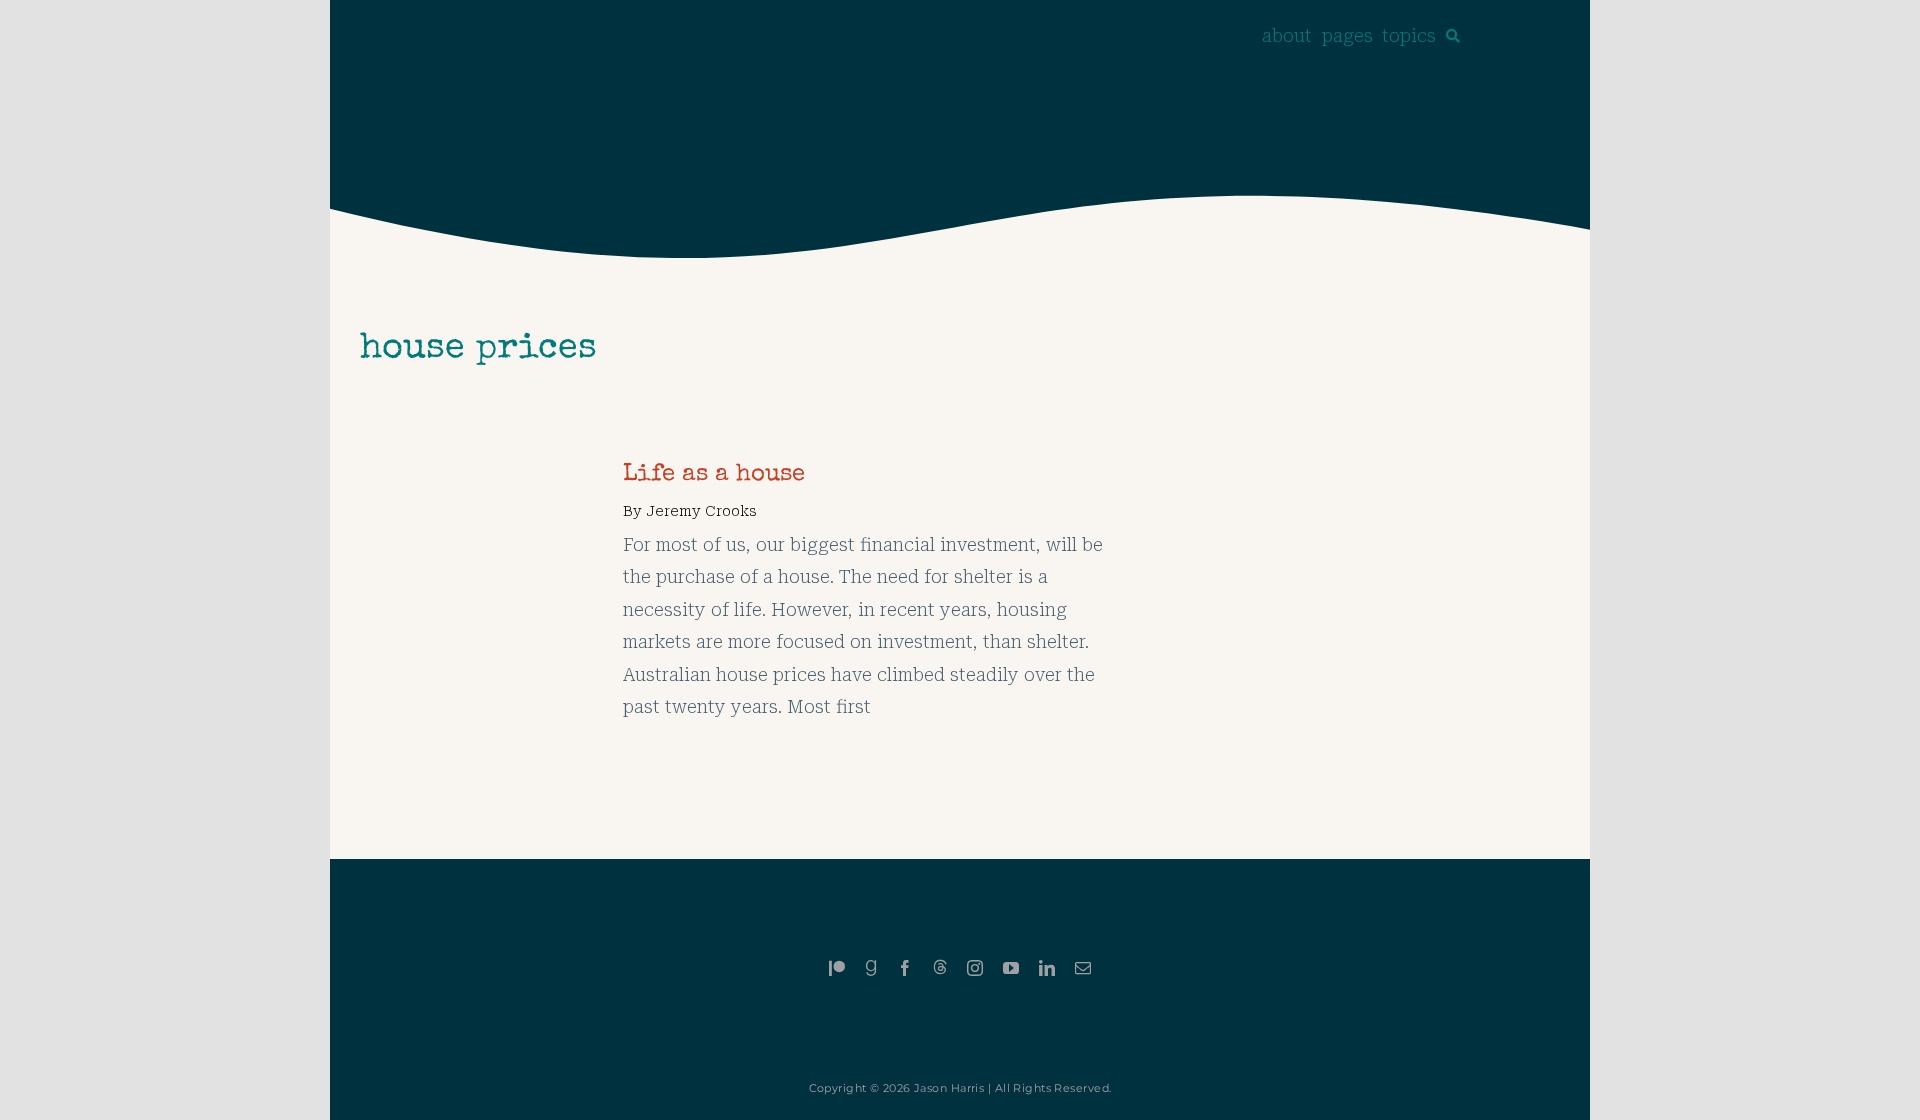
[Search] (1453, 36)
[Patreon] (837, 968)
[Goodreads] (871, 968)
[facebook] (905, 968)
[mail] (1083, 968)
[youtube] (1011, 968)
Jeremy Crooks (701, 511)
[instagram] (975, 968)
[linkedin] (1047, 968)
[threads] (940, 967)
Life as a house (714, 475)
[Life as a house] (467, 474)
